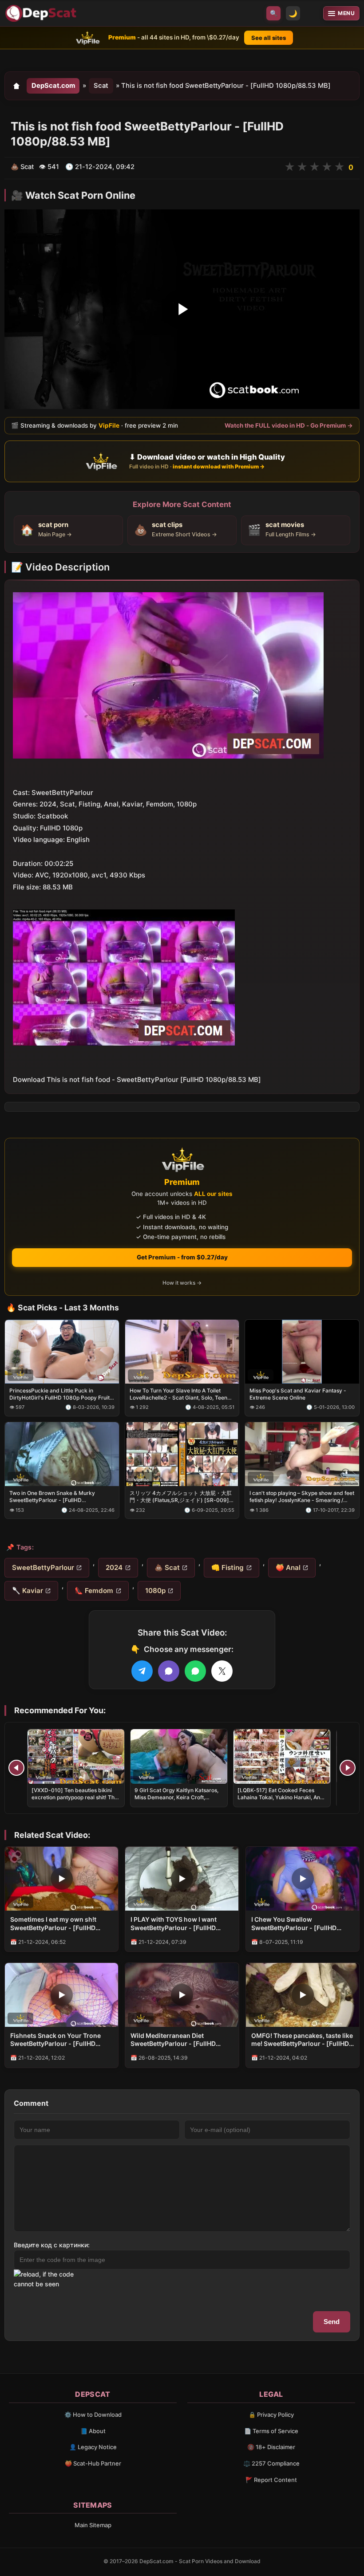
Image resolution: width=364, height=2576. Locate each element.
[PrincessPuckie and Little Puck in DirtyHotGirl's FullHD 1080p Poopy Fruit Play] (62, 1351)
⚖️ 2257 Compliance (271, 2463)
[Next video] (348, 1768)
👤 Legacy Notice (93, 2447)
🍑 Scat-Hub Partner (93, 2463)
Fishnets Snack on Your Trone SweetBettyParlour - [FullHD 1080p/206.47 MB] (55, 2040)
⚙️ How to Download (93, 2415)
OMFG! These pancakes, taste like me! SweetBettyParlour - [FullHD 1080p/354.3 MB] (302, 2040)
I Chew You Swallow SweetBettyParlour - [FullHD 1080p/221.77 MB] (294, 1924)
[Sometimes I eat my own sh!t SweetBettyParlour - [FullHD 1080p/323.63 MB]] (61, 1879)
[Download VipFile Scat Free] (42, 13)
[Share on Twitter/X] (222, 1671)
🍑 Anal (288, 1567)
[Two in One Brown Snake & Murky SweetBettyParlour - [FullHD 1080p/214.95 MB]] (62, 1454)
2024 (114, 1567)
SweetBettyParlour (43, 1567)
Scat (101, 86)
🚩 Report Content (271, 2480)
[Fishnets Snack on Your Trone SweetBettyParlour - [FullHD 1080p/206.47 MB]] (61, 1995)
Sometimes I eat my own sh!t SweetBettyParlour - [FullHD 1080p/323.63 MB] (53, 1924)
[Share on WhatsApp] (195, 1671)
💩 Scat (167, 1567)
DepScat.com (53, 86)
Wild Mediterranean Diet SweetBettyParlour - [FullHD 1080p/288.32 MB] (173, 2040)
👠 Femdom (94, 1591)
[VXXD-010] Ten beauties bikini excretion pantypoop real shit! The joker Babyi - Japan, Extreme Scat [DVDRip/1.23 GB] (75, 1801)
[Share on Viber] (169, 1671)
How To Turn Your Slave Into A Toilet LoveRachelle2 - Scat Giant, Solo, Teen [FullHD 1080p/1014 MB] (178, 1394)
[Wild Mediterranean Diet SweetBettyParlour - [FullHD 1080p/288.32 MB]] (182, 1995)
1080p (155, 1591)
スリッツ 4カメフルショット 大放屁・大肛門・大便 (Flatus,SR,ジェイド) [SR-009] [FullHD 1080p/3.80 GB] (181, 1497)
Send (332, 2322)
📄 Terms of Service (271, 2431)
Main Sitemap (93, 2525)
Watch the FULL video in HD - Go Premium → (289, 425)
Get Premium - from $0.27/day (182, 1257)
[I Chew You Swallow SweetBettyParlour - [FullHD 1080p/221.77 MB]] (303, 1879)
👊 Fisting (227, 1567)
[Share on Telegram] (142, 1671)
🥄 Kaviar (28, 1591)
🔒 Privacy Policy (271, 2415)
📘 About (93, 2431)
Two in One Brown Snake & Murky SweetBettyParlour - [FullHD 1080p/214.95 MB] (52, 1497)
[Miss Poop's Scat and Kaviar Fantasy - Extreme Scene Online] (302, 1351)
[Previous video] (16, 1768)
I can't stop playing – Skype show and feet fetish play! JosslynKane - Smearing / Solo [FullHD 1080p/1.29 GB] (302, 1497)
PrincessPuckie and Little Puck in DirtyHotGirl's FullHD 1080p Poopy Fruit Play (59, 1394)
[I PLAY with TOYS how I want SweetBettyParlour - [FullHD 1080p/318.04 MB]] (182, 1879)
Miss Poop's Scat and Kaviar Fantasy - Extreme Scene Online (298, 1394)
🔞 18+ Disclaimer (271, 2447)
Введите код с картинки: (52, 2245)
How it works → (182, 1283)
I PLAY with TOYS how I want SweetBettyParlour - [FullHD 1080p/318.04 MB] (174, 1924)
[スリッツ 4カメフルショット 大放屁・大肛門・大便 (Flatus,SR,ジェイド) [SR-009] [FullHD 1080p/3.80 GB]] (182, 1454)
